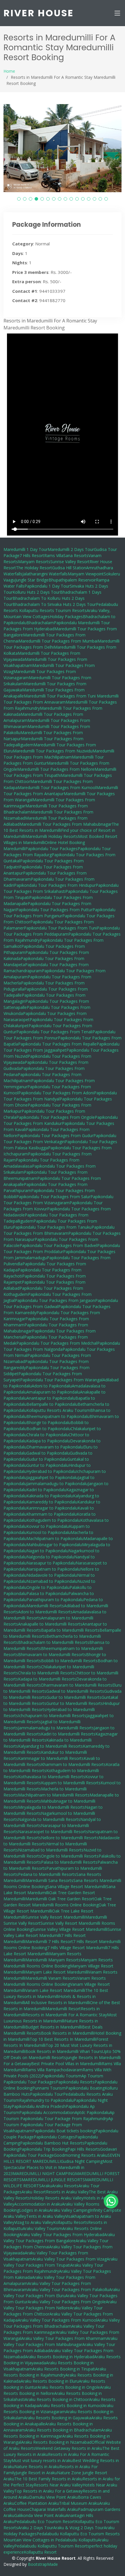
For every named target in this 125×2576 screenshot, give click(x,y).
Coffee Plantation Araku (37, 2503)
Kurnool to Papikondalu (49, 1532)
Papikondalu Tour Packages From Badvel (58, 1245)
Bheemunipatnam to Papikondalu (58, 1416)
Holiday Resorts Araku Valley (57, 2198)
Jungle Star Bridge (32, 580)
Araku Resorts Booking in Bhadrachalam (63, 2430)
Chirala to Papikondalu (48, 1435)
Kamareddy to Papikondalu (52, 1502)
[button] (19, 199)
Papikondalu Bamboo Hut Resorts (52, 2143)
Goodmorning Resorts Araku (81, 2155)
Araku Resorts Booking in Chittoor (57, 2399)
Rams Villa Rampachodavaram (54, 2070)
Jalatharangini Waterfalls (45, 574)
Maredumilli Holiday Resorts (52, 836)
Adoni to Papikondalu (52, 1386)
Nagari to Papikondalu (47, 1551)
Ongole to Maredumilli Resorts (70, 1856)
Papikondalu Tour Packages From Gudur (55, 1136)
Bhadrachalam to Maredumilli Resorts (54, 1642)
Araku (47, 2186)
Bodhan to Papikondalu (49, 1429)
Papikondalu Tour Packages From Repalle (57, 1044)
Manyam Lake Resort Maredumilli (57, 1972)
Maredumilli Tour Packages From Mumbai (58, 641)
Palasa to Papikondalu (47, 1593)
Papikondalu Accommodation (47, 2112)
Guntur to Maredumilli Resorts (75, 1703)
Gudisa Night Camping (82, 2161)
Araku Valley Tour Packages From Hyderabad (62, 2235)
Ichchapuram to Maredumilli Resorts (52, 1716)
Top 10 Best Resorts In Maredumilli (63, 2039)
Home (9, 71)
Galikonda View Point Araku (40, 2515)
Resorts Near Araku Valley (58, 2485)
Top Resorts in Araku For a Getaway (48, 2491)
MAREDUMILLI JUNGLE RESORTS (53, 2180)
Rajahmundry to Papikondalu (46, 2100)
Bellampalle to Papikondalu (52, 1404)
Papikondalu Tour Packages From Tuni (60, 928)
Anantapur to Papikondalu (51, 1398)
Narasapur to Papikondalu (51, 1563)
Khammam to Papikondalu (52, 1514)
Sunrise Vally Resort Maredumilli (55, 1917)
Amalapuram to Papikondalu (53, 1392)
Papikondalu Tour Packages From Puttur (54, 910)
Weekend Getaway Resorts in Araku (69, 2448)
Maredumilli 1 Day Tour (26, 549)
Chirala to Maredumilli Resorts (46, 1673)
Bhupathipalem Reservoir (72, 580)
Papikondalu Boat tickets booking (64, 2131)
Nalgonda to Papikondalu (50, 1557)
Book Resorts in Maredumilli (68, 2033)
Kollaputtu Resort (40, 2552)
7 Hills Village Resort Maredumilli (77, 1948)
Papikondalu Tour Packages (51, 849)
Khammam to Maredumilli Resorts (73, 1764)
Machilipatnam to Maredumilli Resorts (54, 1795)
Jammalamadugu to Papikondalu (57, 1484)
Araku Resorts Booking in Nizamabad (56, 2442)
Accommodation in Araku (38, 2204)
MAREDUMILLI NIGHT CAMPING (44, 2173)
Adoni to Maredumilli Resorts (45, 1612)
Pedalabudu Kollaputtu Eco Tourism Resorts (78, 2534)
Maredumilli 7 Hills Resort (49, 1941)
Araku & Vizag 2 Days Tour (78, 2528)
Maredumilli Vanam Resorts (51, 1978)
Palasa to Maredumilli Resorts (69, 1862)
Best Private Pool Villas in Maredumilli (66, 2064)
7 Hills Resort (32, 555)
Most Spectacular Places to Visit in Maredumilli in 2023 (58, 2167)
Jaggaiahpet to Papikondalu (52, 1477)
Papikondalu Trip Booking (43, 2149)
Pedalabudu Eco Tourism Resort (45, 2521)
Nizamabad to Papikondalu (52, 1581)
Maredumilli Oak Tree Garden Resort (60, 1899)
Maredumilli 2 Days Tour (71, 549)
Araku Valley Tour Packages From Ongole (67, 2302)
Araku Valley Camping (70, 2210)
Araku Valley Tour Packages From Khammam (64, 2338)
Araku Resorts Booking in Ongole (69, 2387)
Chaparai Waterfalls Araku (54, 2509)
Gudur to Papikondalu (47, 1459)
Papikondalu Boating (85, 2088)
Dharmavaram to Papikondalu (55, 1447)
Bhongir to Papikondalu (49, 1422)
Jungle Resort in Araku (36, 2473)
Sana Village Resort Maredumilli (77, 1886)
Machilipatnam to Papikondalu (55, 1538)
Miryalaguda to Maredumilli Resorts (51, 1807)
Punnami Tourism (49, 2088)
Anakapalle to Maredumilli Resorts (50, 1624)
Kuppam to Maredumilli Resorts (71, 1783)
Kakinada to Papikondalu (50, 1496)
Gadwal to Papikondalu (48, 1453)
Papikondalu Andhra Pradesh (39, 2106)
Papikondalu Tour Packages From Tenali (54, 1032)
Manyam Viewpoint (86, 574)
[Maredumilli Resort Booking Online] (111, 2200)
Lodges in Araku (34, 2210)
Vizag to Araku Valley (34, 2222)
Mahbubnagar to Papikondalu (54, 1545)
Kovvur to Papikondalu (48, 1526)
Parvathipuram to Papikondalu (55, 1600)
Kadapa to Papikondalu (48, 1441)
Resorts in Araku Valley (67, 2192)
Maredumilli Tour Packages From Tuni (60, 696)
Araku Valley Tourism (42, 2228)
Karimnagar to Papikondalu (52, 1508)
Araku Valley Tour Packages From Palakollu (68, 2289)
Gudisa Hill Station (69, 568)
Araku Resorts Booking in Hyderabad (60, 2357)
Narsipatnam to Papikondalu (53, 1569)
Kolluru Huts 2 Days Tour (36, 592)
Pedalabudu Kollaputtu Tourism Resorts (52, 2546)
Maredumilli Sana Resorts (49, 1880)
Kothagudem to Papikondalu (53, 1520)
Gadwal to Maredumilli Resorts (75, 1691)
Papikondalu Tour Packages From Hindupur (55, 885)
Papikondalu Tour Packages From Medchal (57, 1343)
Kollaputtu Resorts (71, 2222)
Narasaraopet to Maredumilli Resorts (53, 1832)
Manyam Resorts (34, 562)
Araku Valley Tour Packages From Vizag (69, 2259)
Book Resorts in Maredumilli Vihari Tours (64, 2051)
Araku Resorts (65, 2186)
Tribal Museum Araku (79, 2503)
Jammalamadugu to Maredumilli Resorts (56, 1728)
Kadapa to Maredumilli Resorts (47, 1679)
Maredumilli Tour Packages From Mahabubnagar (66, 824)
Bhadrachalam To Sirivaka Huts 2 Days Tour (54, 604)
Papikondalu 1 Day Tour (47, 586)
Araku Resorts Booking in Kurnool (71, 2405)
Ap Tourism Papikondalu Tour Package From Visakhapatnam (58, 2125)
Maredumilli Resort (63, 2009)
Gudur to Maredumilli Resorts (74, 1697)
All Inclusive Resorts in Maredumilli (58, 2003)
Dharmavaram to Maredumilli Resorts (77, 1685)
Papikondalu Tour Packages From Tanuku (52, 1227)
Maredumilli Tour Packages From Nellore (56, 769)
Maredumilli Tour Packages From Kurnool (57, 787)
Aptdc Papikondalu (92, 2112)
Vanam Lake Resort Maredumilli (55, 1990)
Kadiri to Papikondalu (46, 1490)
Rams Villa (54, 555)
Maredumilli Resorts (45, 1606)
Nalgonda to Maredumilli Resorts (49, 1819)
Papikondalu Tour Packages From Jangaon (55, 1300)
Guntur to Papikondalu (48, 1465)
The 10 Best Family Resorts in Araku (48, 2479)
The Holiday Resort (34, 568)
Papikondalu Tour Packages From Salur (53, 1197)
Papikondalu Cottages (54, 2137)
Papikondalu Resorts (75, 2082)
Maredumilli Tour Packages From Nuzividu (53, 751)
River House (39, 13)
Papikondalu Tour (47, 2094)
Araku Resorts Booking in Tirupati (64, 2369)
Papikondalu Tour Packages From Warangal (61, 1380)
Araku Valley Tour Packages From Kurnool (57, 2320)
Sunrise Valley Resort (70, 562)
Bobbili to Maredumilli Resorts (69, 1661)
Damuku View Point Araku (53, 2497)
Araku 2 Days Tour (36, 2528)
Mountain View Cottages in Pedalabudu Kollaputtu (51, 2540)
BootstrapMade (43, 2564)
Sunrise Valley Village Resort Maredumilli (70, 1929)
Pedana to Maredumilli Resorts (47, 1874)
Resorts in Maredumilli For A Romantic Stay (66, 2015)
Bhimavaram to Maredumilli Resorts (52, 1654)
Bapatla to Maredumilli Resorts (70, 1630)
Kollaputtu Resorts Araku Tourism (58, 1410)
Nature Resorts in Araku (37, 2467)
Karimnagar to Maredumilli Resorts (51, 1758)
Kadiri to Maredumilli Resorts (68, 1734)
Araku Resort (34, 2192)
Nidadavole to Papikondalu (52, 1575)
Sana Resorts (76, 555)
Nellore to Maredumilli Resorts (70, 1838)
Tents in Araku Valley (46, 2216)
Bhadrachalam (40, 623)
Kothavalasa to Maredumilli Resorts (52, 1777)
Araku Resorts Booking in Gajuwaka (58, 2418)
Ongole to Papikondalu (48, 1587)
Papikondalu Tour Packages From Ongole (56, 1117)
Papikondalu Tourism (61, 2076)
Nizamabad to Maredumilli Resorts (51, 1850)
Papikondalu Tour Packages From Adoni (56, 1093)
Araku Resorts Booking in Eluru (50, 2381)
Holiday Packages (66, 617)
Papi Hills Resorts (84, 2149)
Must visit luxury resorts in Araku (42, 2460)
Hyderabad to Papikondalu (51, 1471)
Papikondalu (66, 623)
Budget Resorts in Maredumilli (54, 2027)
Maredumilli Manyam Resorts (53, 1960)
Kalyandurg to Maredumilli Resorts (50, 1746)
